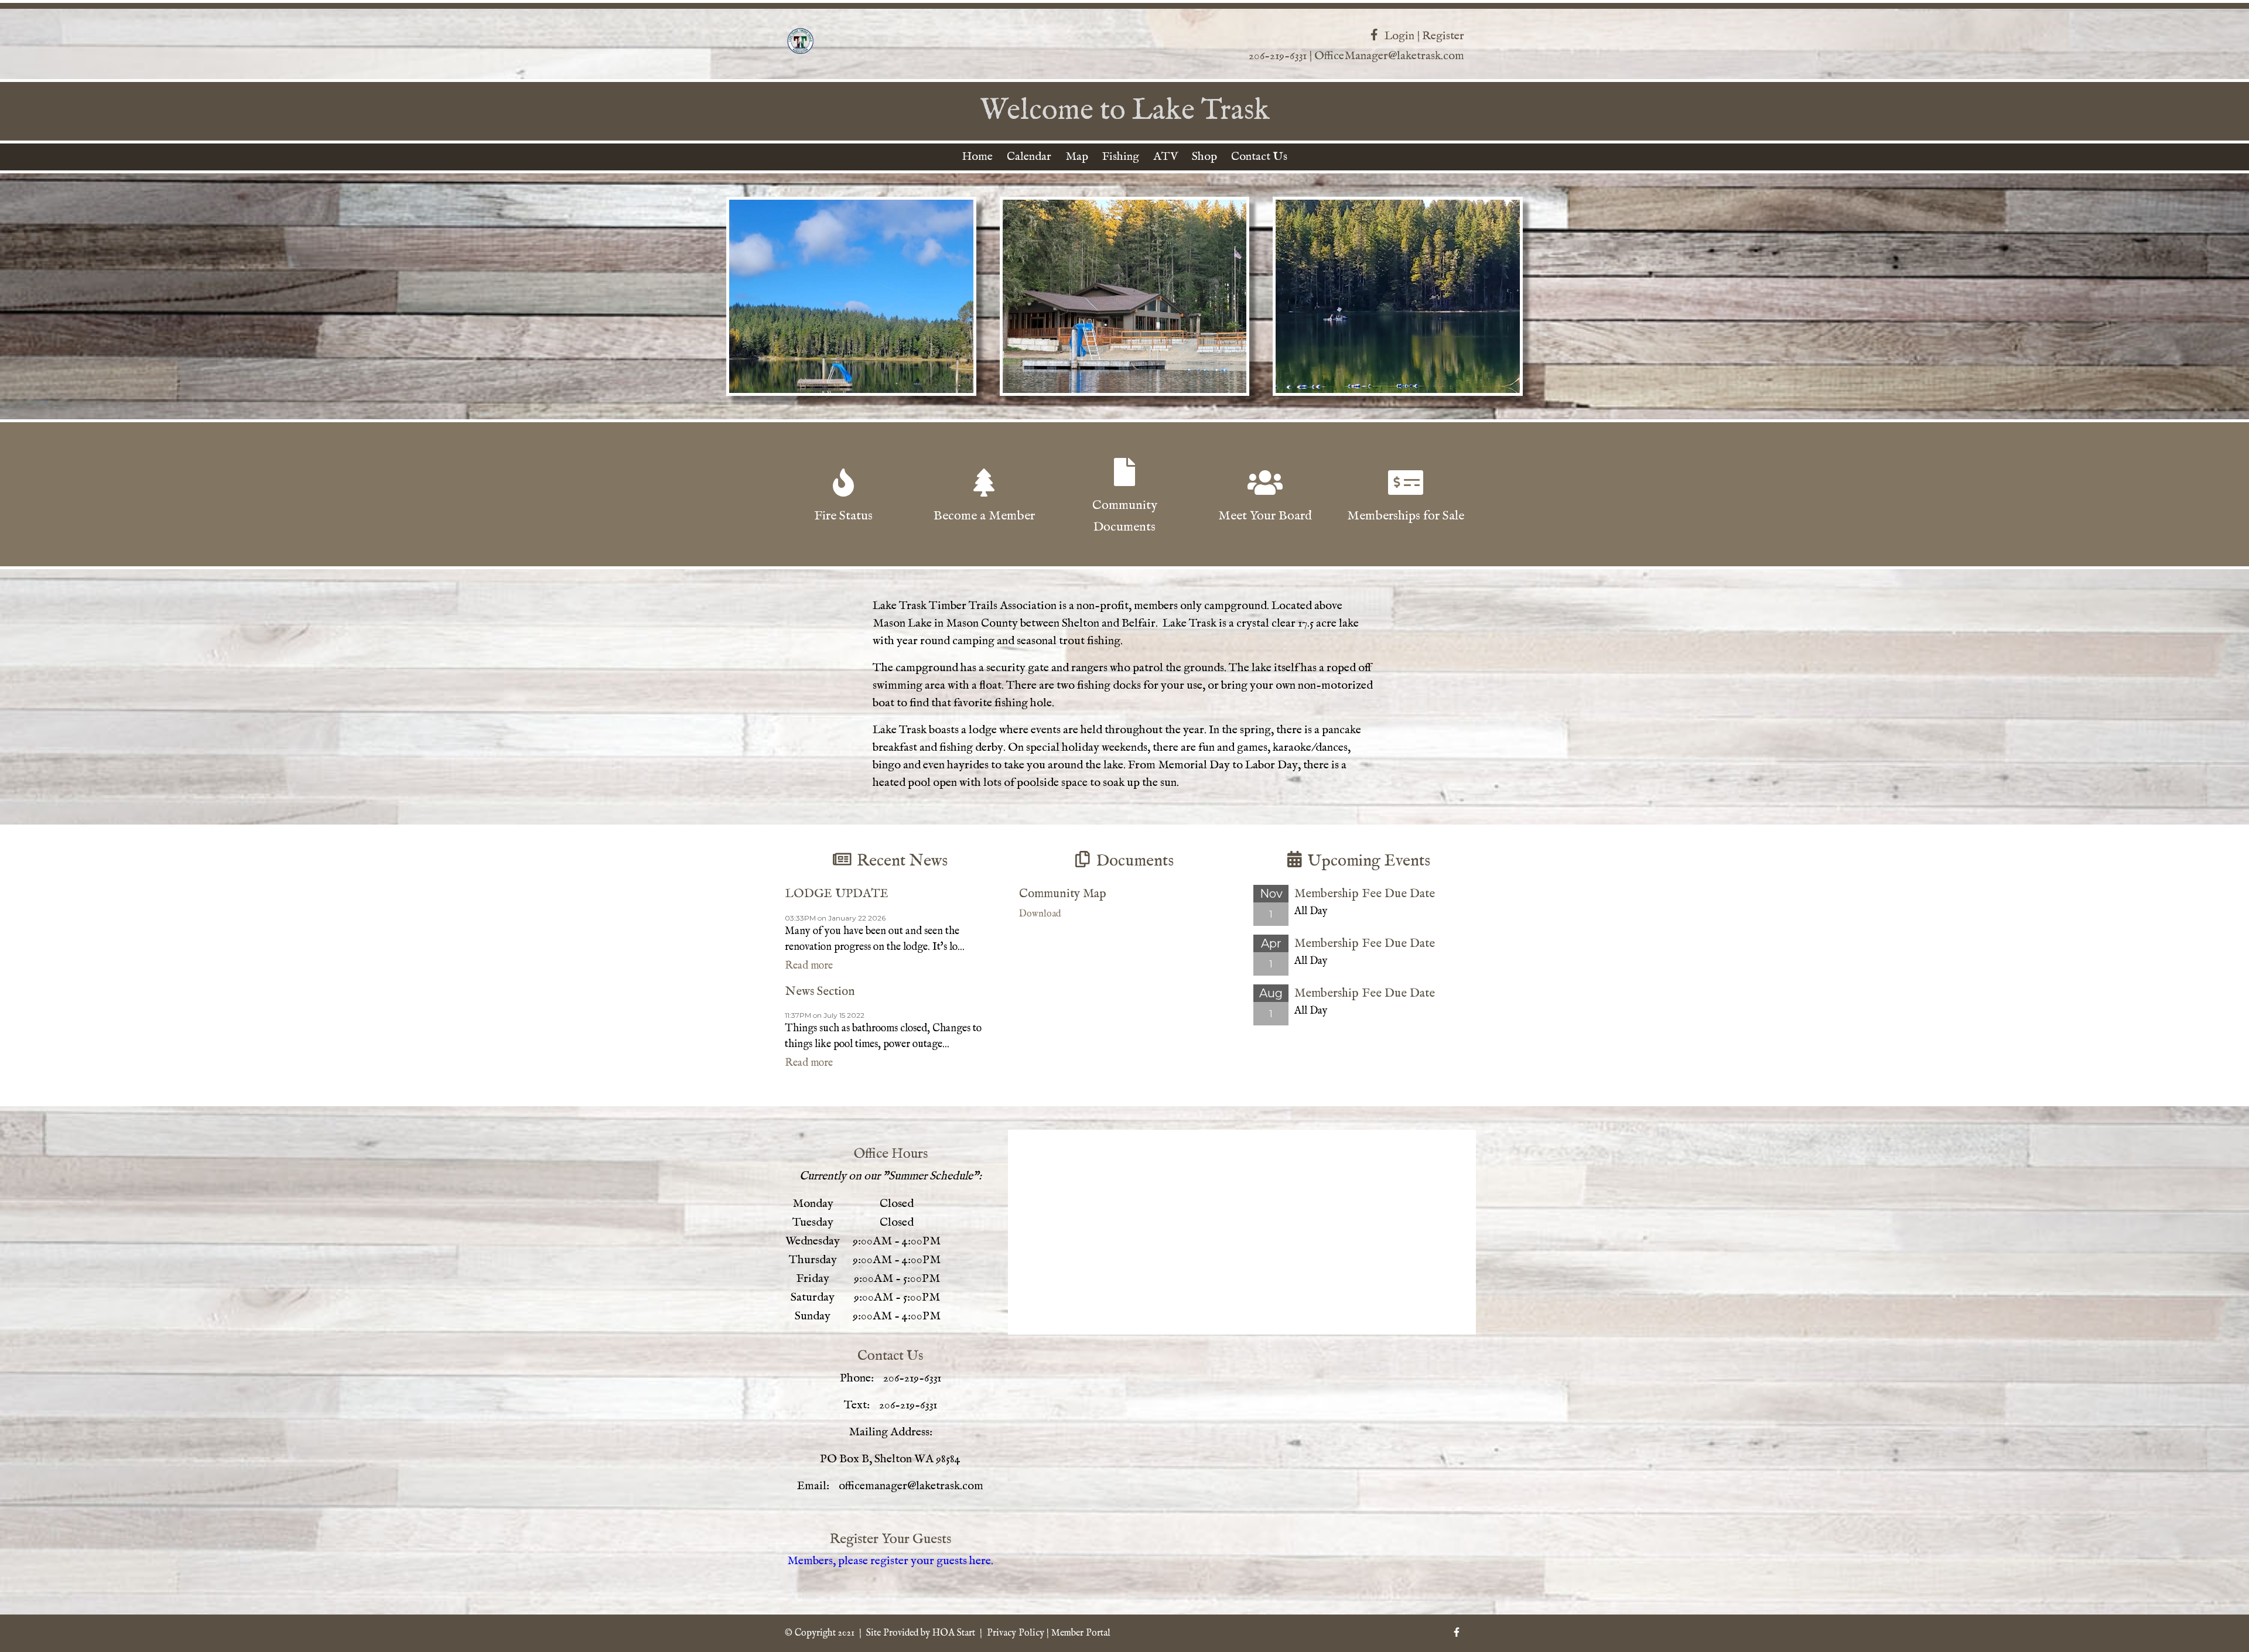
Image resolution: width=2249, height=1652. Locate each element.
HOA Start (954, 1633)
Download (1040, 914)
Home (977, 157)
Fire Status (843, 516)
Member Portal (1081, 1633)
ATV (1165, 157)
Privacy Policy (1016, 1633)
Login (1399, 36)
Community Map (1063, 894)
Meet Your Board (1265, 516)
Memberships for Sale (1406, 516)
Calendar (1029, 157)
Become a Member (984, 516)
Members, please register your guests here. (890, 1561)
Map (1077, 157)
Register (1443, 36)
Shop (1204, 157)
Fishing (1121, 157)
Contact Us (1259, 157)
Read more (809, 966)
